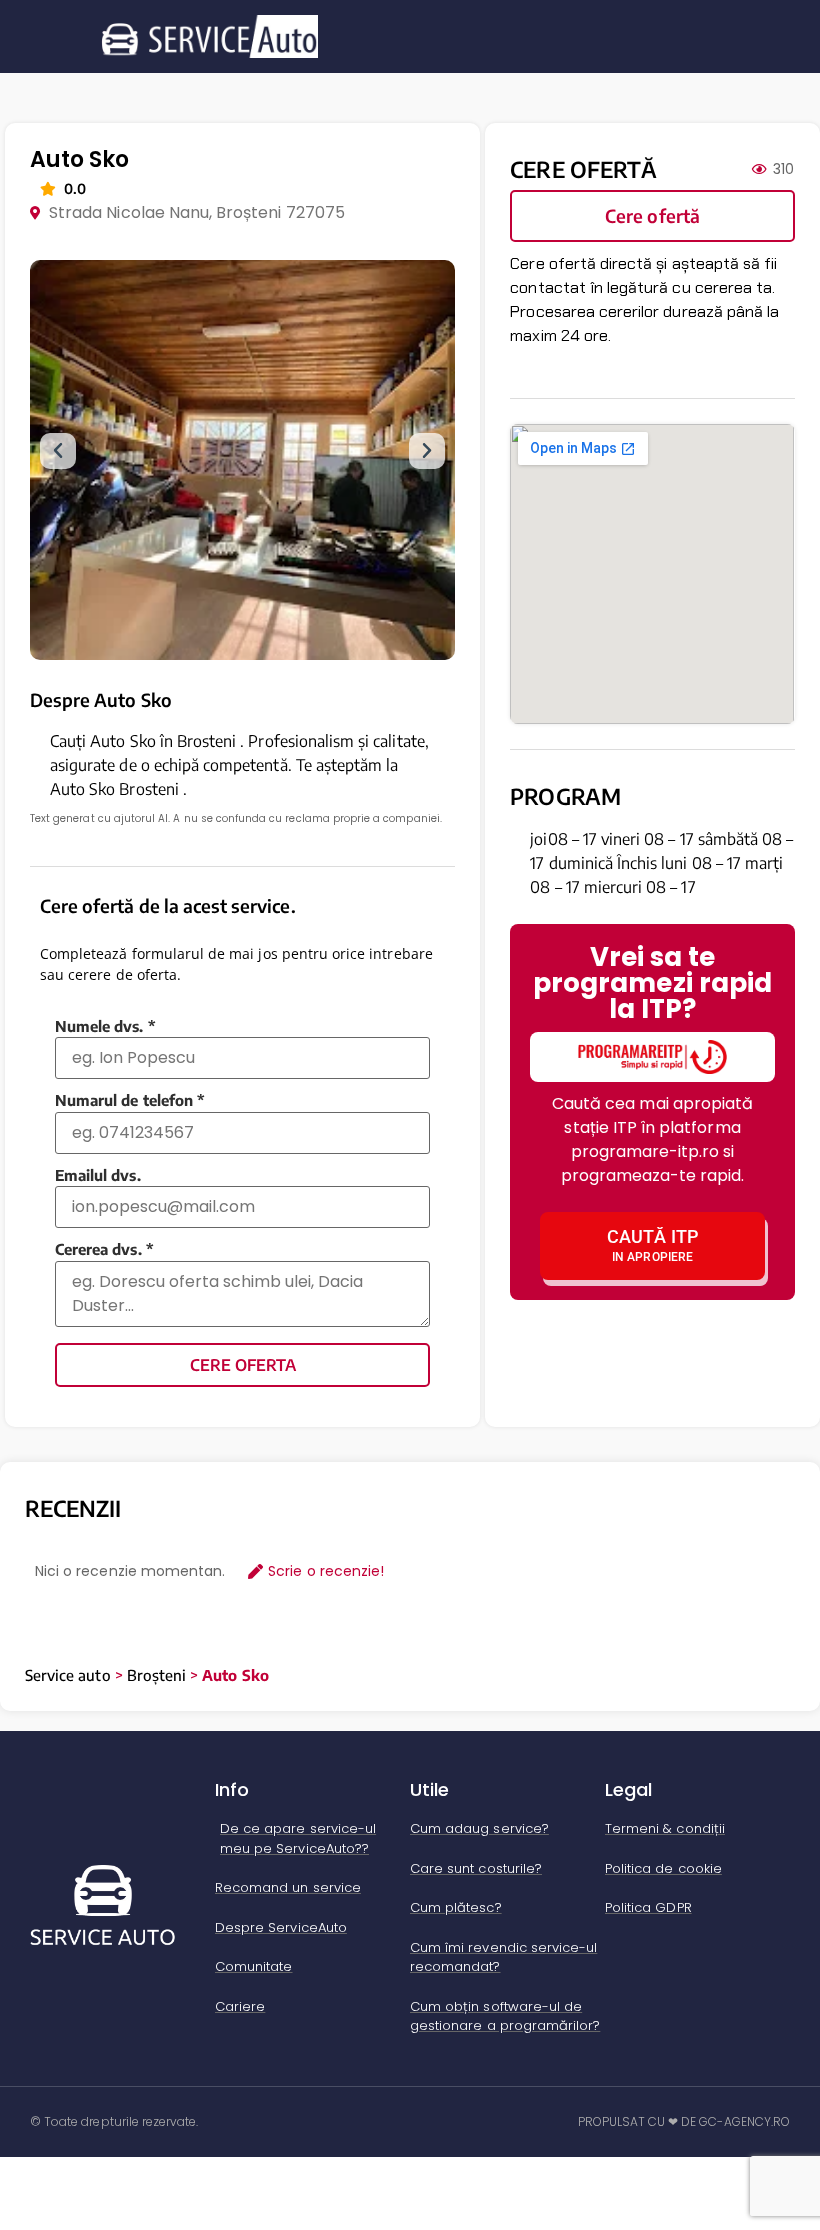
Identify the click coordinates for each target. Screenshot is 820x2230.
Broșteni (156, 1675)
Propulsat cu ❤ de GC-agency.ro (684, 2121)
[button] (58, 451)
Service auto (68, 1675)
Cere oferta (243, 1365)
